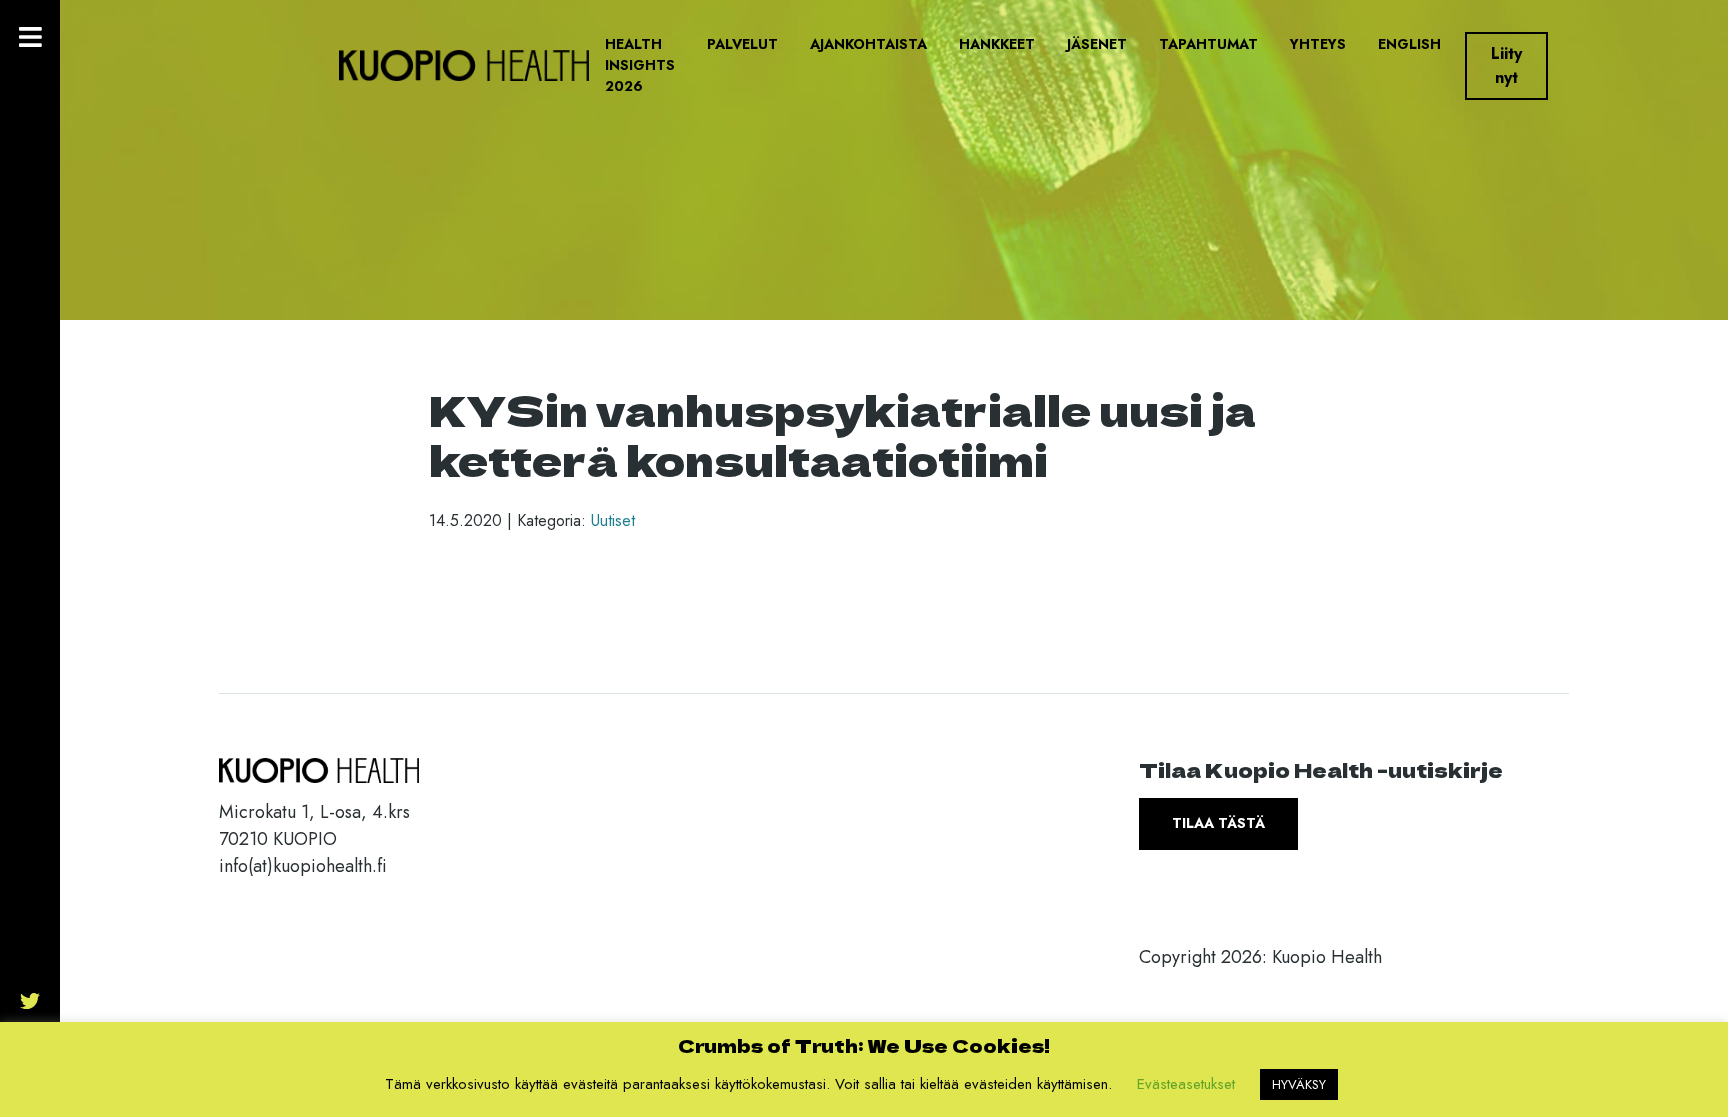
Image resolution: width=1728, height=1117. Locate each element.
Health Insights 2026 (640, 65)
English (1409, 44)
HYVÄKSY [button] (1299, 1084)
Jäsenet (1097, 44)
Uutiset (613, 520)
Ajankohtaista (868, 44)
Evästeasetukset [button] (1186, 1084)
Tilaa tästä (1218, 823)
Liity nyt (1506, 65)
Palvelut (742, 44)
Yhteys (1318, 44)
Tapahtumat (1208, 44)
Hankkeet (997, 44)
